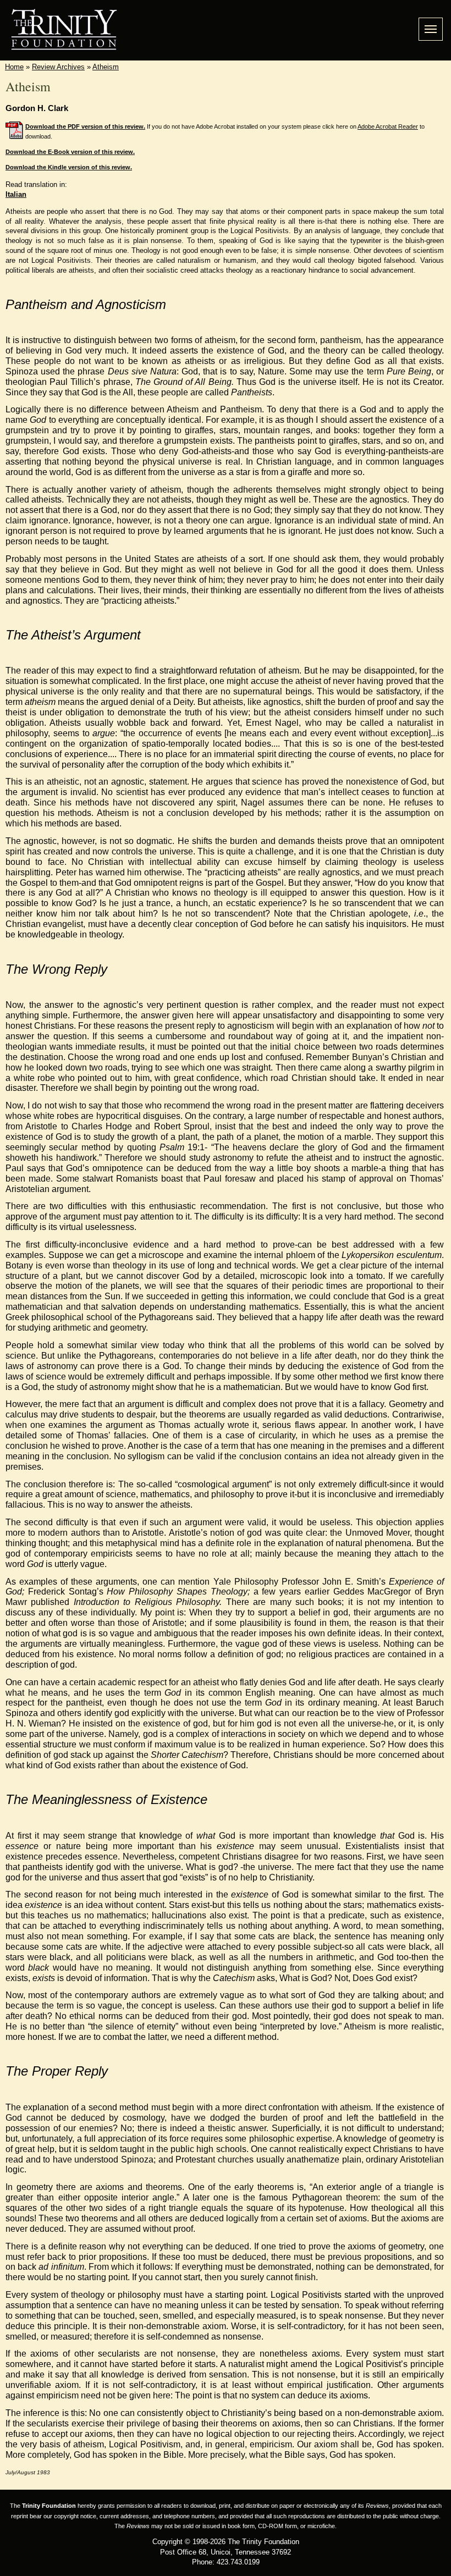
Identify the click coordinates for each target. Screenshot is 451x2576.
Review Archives (58, 67)
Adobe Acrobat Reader (388, 126)
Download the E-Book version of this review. (70, 152)
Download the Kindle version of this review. (69, 167)
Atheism (106, 67)
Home (14, 67)
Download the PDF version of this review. (85, 126)
